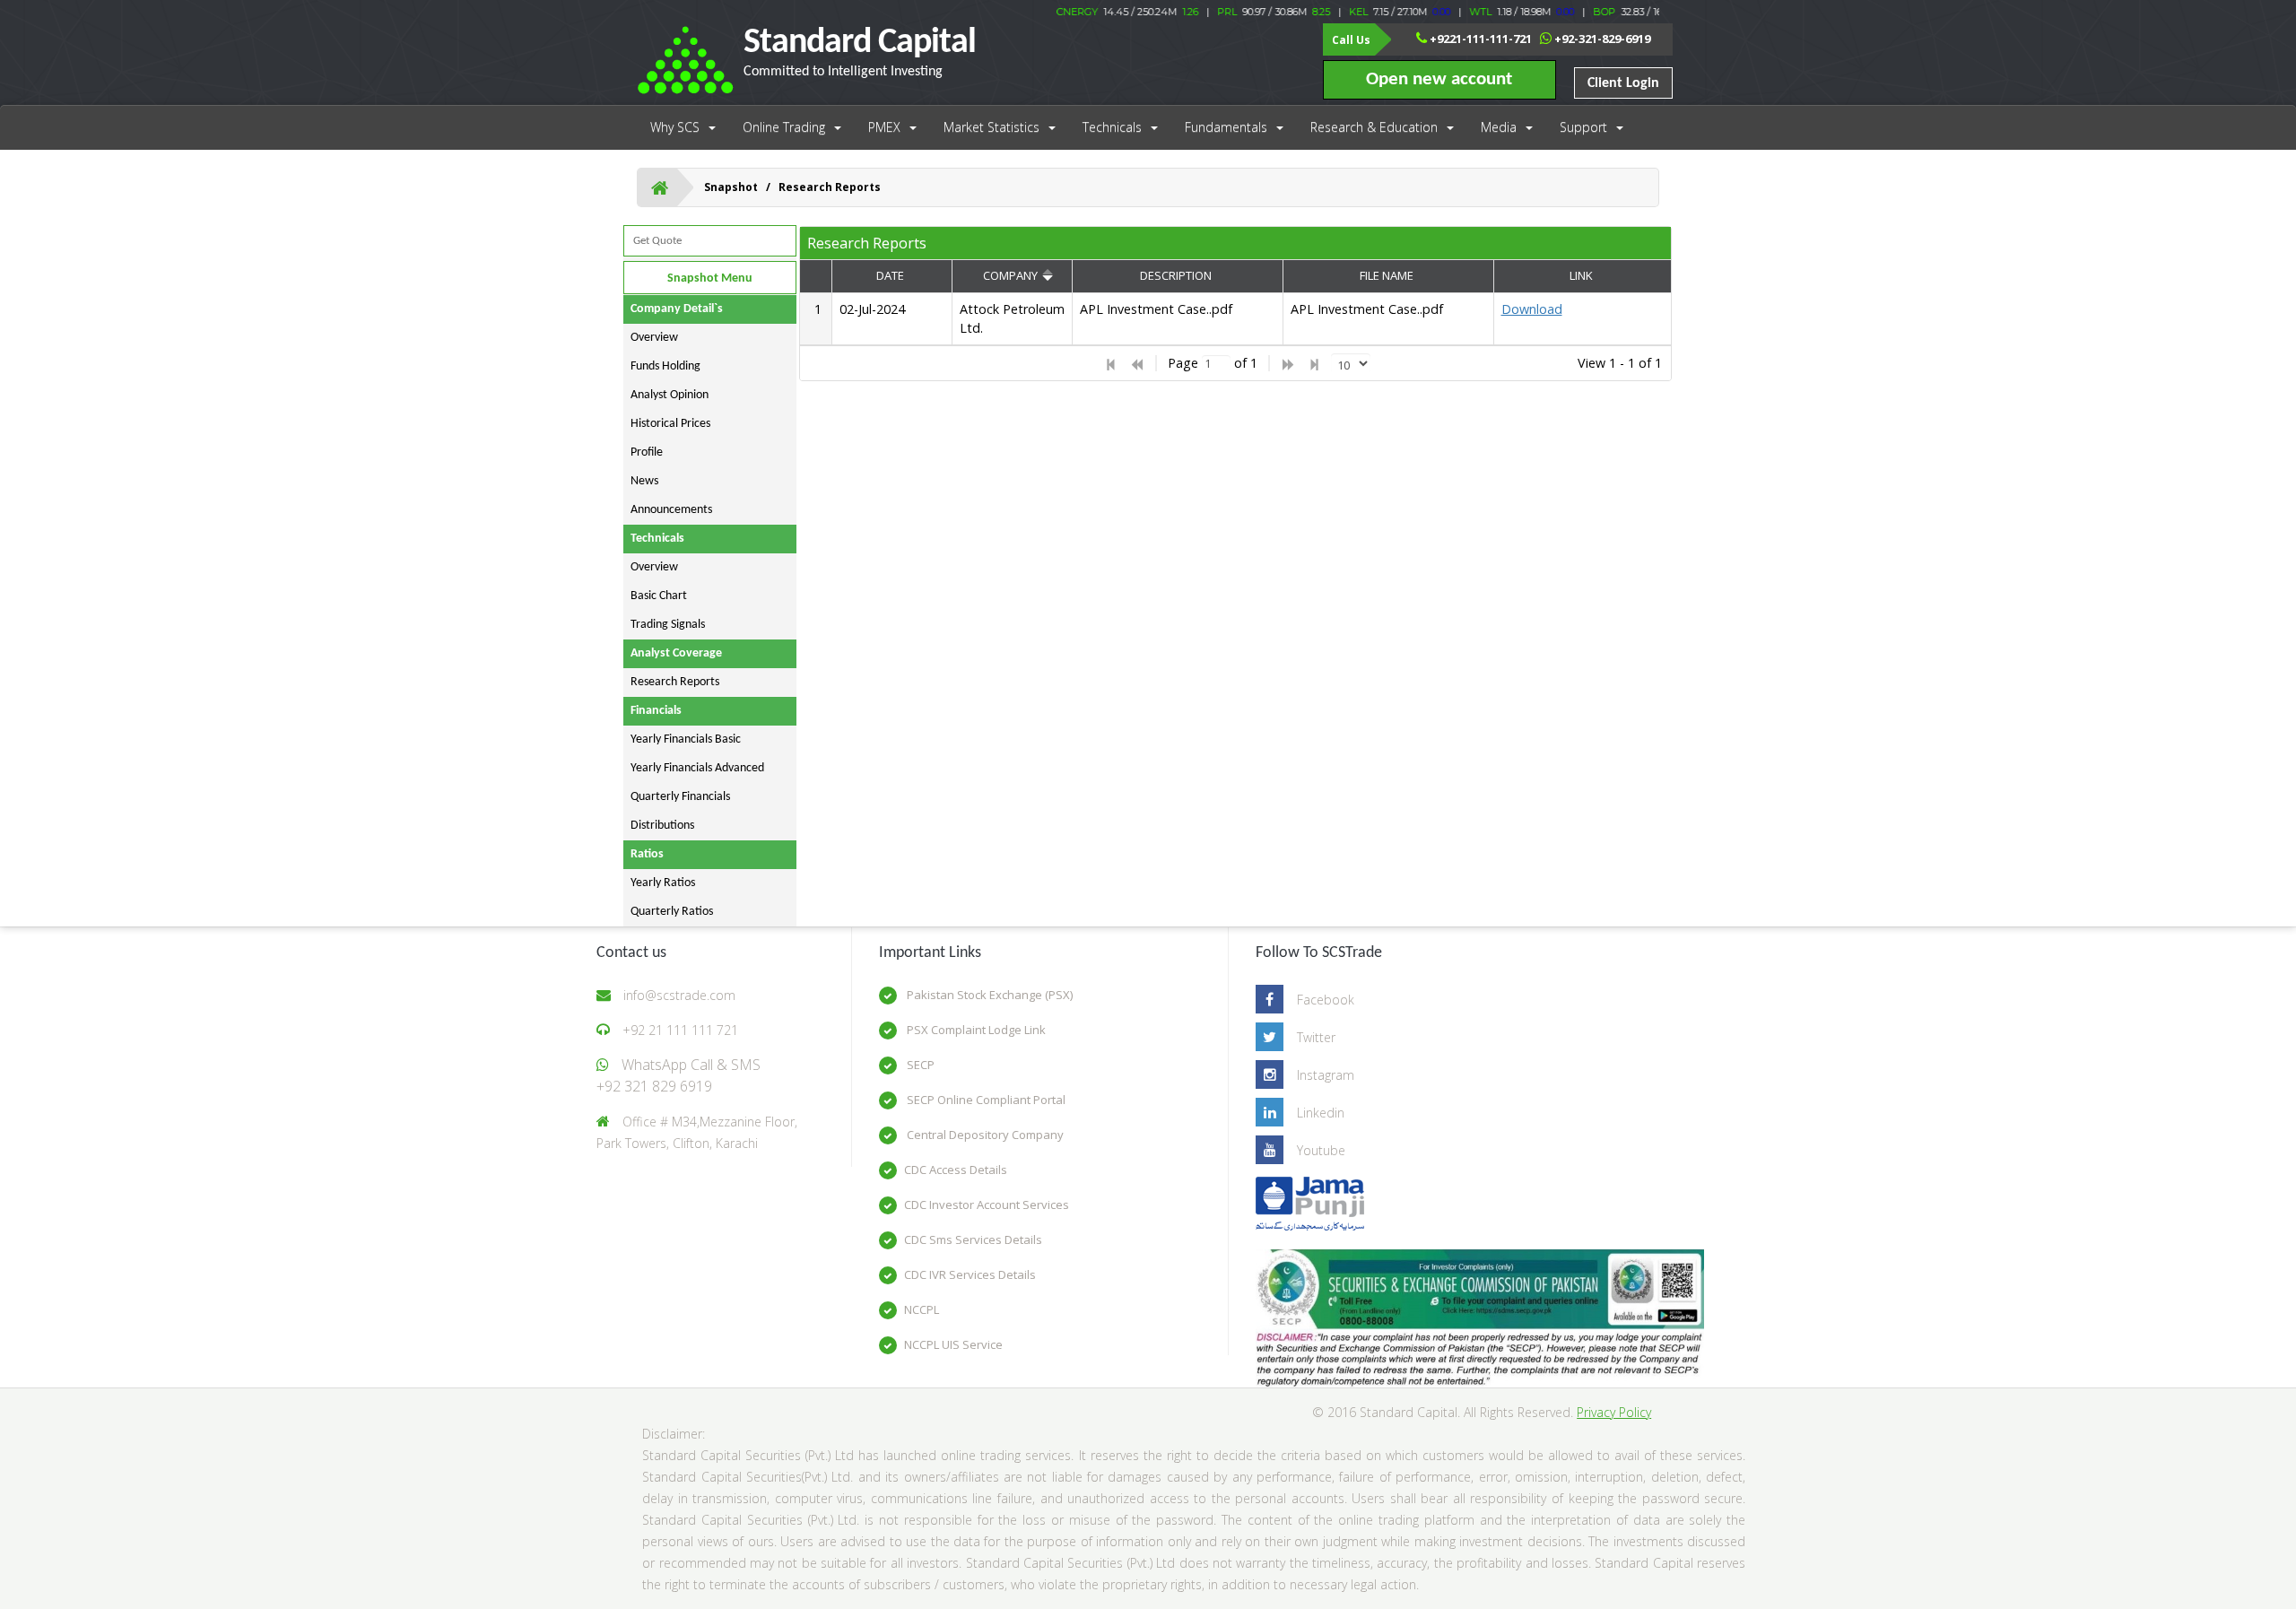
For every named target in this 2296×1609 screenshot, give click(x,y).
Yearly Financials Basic (686, 739)
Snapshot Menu (710, 278)
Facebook (1326, 1000)
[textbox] (1216, 364)
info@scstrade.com (679, 995)
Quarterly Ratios (672, 912)
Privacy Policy (1614, 1412)
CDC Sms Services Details (973, 1239)
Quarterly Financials (680, 797)
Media (1499, 127)
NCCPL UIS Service (953, 1344)
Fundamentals (1226, 127)
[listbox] (1351, 363)
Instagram (1326, 1075)
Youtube (1321, 1150)
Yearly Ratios (663, 883)
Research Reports (675, 682)
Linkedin (1321, 1113)
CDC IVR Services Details (970, 1274)
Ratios (647, 854)
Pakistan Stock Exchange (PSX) (988, 995)
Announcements (671, 510)
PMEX (884, 127)
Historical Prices (670, 424)
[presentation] (1237, 319)
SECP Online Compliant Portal (985, 1100)
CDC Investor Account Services (987, 1205)
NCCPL (922, 1309)
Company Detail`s (677, 309)
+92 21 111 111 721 (680, 1030)
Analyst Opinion (670, 395)
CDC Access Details (956, 1170)
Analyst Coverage (676, 653)
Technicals (1112, 127)
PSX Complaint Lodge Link (975, 1030)
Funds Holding (665, 366)
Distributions (662, 826)
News (644, 481)
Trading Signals (668, 625)
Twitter (1316, 1037)
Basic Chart (659, 596)
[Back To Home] (660, 187)
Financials (656, 711)
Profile (647, 452)
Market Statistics (991, 127)
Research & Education (1374, 127)
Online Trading (784, 127)
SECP (919, 1065)
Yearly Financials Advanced (697, 768)
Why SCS (675, 127)
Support (1583, 127)
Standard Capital (860, 52)
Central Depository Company (984, 1135)
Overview (654, 338)
